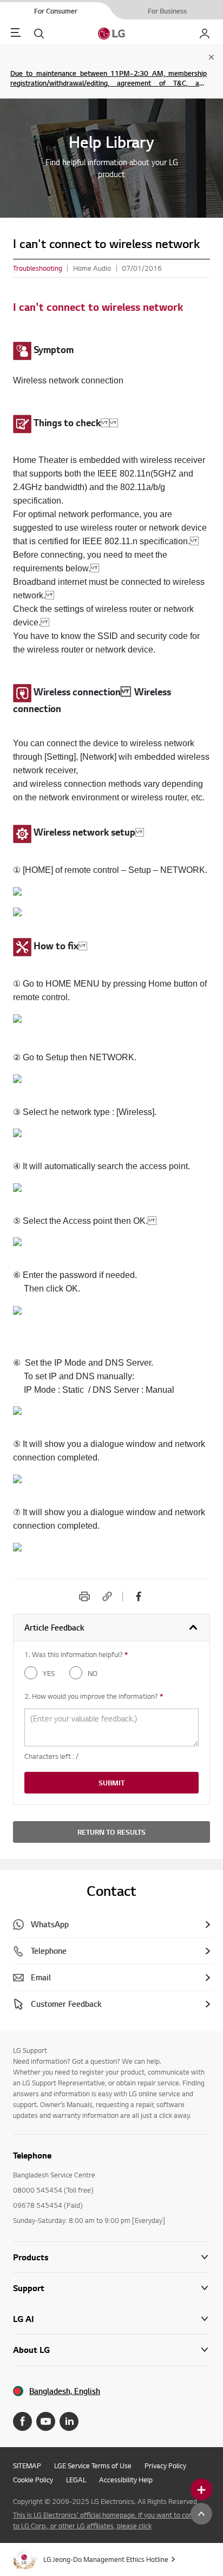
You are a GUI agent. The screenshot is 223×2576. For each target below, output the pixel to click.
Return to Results (111, 1832)
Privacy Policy (165, 2466)
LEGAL (76, 2480)
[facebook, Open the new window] (139, 1596)
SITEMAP (27, 2466)
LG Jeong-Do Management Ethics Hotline (106, 2559)
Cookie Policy (33, 2480)
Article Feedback (54, 1628)
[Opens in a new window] (22, 2421)
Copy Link (107, 1596)
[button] (111, 2288)
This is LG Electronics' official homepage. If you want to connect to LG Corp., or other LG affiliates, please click (110, 2520)
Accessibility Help (126, 2480)
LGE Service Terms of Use (93, 2466)
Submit (111, 1783)
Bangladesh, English (65, 2391)
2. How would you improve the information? (94, 1696)
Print (84, 1596)
